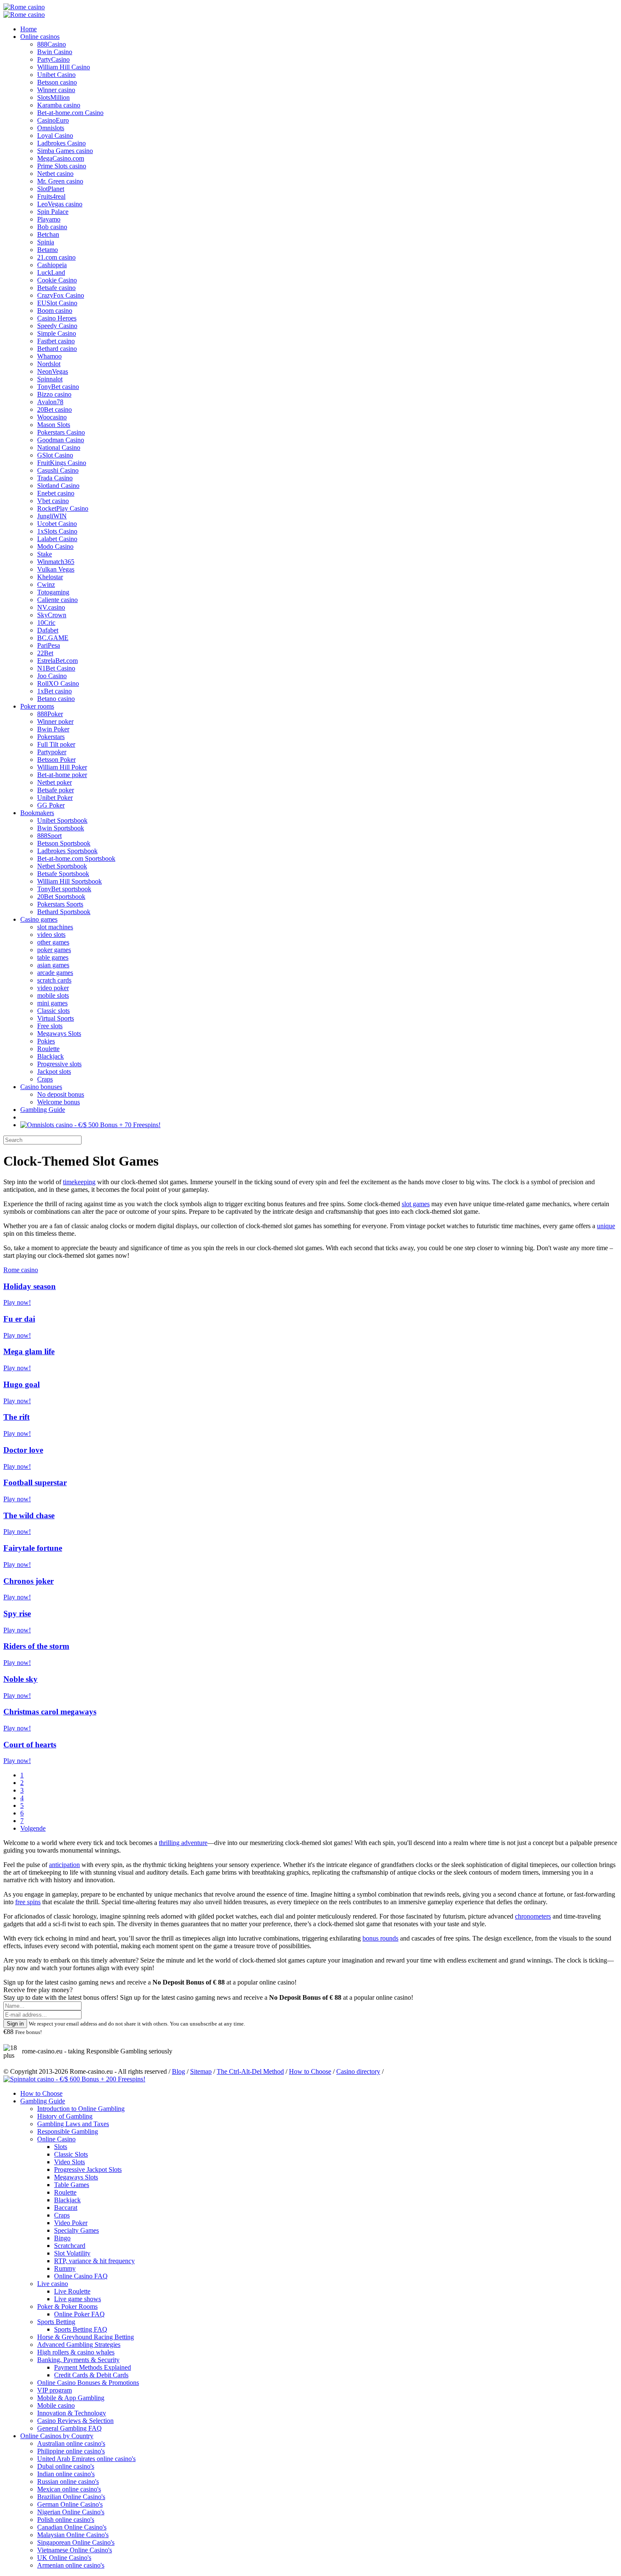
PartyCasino (53, 59)
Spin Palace (53, 212)
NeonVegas (53, 371)
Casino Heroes (57, 318)
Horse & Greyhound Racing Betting (86, 2337)
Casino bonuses (41, 1087)
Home (29, 29)
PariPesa (49, 645)
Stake (45, 554)
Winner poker (55, 721)
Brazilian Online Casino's (71, 2497)
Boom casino (55, 311)
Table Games (72, 2185)
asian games (53, 965)
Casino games (39, 919)
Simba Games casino (65, 151)
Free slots (50, 1026)
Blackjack (50, 1056)
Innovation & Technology (72, 2413)
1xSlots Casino (57, 531)
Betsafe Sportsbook (63, 874)
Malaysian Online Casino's (73, 2535)
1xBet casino (54, 691)
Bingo (62, 2238)
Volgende (33, 1828)
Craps (45, 1079)
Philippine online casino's (71, 2451)
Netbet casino (55, 174)
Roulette (48, 1049)
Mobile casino (56, 2405)
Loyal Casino (55, 136)
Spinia (46, 242)
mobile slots (53, 995)
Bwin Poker (53, 729)
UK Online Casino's (64, 2558)
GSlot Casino (55, 455)
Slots (61, 2147)
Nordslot (49, 364)
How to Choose (310, 2071)
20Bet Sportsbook (61, 897)
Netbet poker (54, 782)
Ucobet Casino (57, 524)
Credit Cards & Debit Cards (91, 2375)
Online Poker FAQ (79, 2314)
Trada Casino (55, 478)
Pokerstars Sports (60, 904)
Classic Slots (71, 2154)
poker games (54, 950)
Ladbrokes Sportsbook (67, 851)
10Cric (46, 623)
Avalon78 (50, 402)
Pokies (46, 1041)
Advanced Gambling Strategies (79, 2345)
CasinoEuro (53, 120)
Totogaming (53, 592)
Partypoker (52, 752)
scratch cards (54, 980)
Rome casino (21, 1270)
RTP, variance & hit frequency (94, 2261)
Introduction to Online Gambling (81, 2109)
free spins (28, 1902)
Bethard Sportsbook (64, 912)
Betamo (48, 250)
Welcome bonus (59, 1102)
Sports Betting (56, 2322)
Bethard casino (57, 349)
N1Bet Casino (56, 668)
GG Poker (51, 805)
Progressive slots (59, 1064)
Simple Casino (57, 333)
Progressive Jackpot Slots (88, 2169)
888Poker (50, 714)
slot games (416, 1204)
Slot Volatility (72, 2253)
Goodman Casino (61, 440)
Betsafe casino (56, 288)
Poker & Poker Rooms (67, 2306)
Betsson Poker (56, 760)
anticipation (64, 1865)
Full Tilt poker (56, 744)
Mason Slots (54, 425)
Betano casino (56, 699)
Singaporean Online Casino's (76, 2542)
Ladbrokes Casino (61, 143)
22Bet (45, 653)
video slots (51, 935)
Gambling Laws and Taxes (73, 2124)
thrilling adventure (183, 1843)
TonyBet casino (58, 387)
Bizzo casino (54, 394)
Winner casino (56, 90)
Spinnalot (50, 379)
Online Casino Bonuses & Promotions (88, 2383)
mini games (52, 1003)
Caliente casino (57, 600)
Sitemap (201, 2071)
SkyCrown (52, 615)
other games (53, 942)
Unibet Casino (56, 75)
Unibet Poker (55, 798)
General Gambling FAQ (69, 2428)
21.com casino (56, 257)
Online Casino (56, 2139)
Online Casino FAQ (81, 2276)
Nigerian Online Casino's (71, 2512)
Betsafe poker (56, 790)
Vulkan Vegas (56, 569)
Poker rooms (37, 706)
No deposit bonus (61, 1094)
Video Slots (69, 2162)
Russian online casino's (68, 2482)
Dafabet (48, 630)
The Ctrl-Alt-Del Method (250, 2071)
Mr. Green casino (60, 181)
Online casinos (40, 37)
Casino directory (358, 2071)
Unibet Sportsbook (62, 820)
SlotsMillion (53, 97)
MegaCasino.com (61, 158)
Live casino (53, 2284)
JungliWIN (52, 516)
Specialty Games (76, 2230)
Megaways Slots (59, 1033)
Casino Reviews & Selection (75, 2421)
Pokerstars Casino (61, 432)
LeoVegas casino (60, 204)
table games (53, 957)
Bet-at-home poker (62, 775)
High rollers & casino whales (76, 2352)
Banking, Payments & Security (78, 2360)
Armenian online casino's (71, 2565)
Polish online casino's (66, 2520)
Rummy (65, 2268)
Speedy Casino (57, 326)
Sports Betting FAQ (81, 2329)
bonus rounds (380, 1938)
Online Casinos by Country (57, 2436)
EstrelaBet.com (57, 661)
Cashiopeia (52, 265)
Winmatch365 (56, 562)
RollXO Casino (58, 683)
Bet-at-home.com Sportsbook (76, 858)
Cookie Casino (57, 280)
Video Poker (71, 2223)
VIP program (54, 2390)
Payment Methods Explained (93, 2367)
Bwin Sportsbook (61, 828)
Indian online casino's (66, 2474)
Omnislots (51, 128)
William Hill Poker (62, 767)
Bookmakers (37, 813)
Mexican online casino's (69, 2489)
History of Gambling (65, 2116)
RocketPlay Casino (63, 508)
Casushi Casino (58, 470)
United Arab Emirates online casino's (86, 2459)
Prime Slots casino (62, 166)
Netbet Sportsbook (62, 866)
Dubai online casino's (66, 2466)
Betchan (48, 234)
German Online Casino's (70, 2504)
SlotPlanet (51, 189)
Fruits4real (51, 196)
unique (606, 1226)
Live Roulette (72, 2291)
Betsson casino (57, 82)
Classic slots (53, 1011)
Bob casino (52, 227)
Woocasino (52, 417)
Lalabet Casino (57, 539)
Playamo (49, 219)
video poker (53, 988)
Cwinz (46, 584)
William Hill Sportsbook (69, 881)
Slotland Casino (58, 486)
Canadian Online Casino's (72, 2527)
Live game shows (78, 2299)
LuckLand (51, 272)
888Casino (52, 44)
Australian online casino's (71, 2443)
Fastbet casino (56, 341)
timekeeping (79, 1182)
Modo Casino (55, 546)
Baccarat (66, 2208)
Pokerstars (51, 737)
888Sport (49, 836)
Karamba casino (59, 105)
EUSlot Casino (57, 303)
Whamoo (49, 356)
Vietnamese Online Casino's (75, 2550)
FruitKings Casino (62, 463)
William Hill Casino (64, 67)
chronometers (533, 1916)
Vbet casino (53, 501)
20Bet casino (54, 409)
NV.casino (51, 607)
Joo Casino (52, 676)
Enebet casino (56, 493)
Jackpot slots (54, 1072)
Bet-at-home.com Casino (70, 113)
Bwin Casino (55, 52)
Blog (178, 2071)
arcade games (55, 973)
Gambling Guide (43, 1110)
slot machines (55, 927)
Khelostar (50, 577)
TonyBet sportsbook (64, 889)
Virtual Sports (56, 1018)
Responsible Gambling (68, 2131)
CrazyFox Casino (61, 295)
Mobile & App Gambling (71, 2398)
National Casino (59, 448)
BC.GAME (53, 638)
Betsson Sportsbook (64, 843)
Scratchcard (70, 2246)
